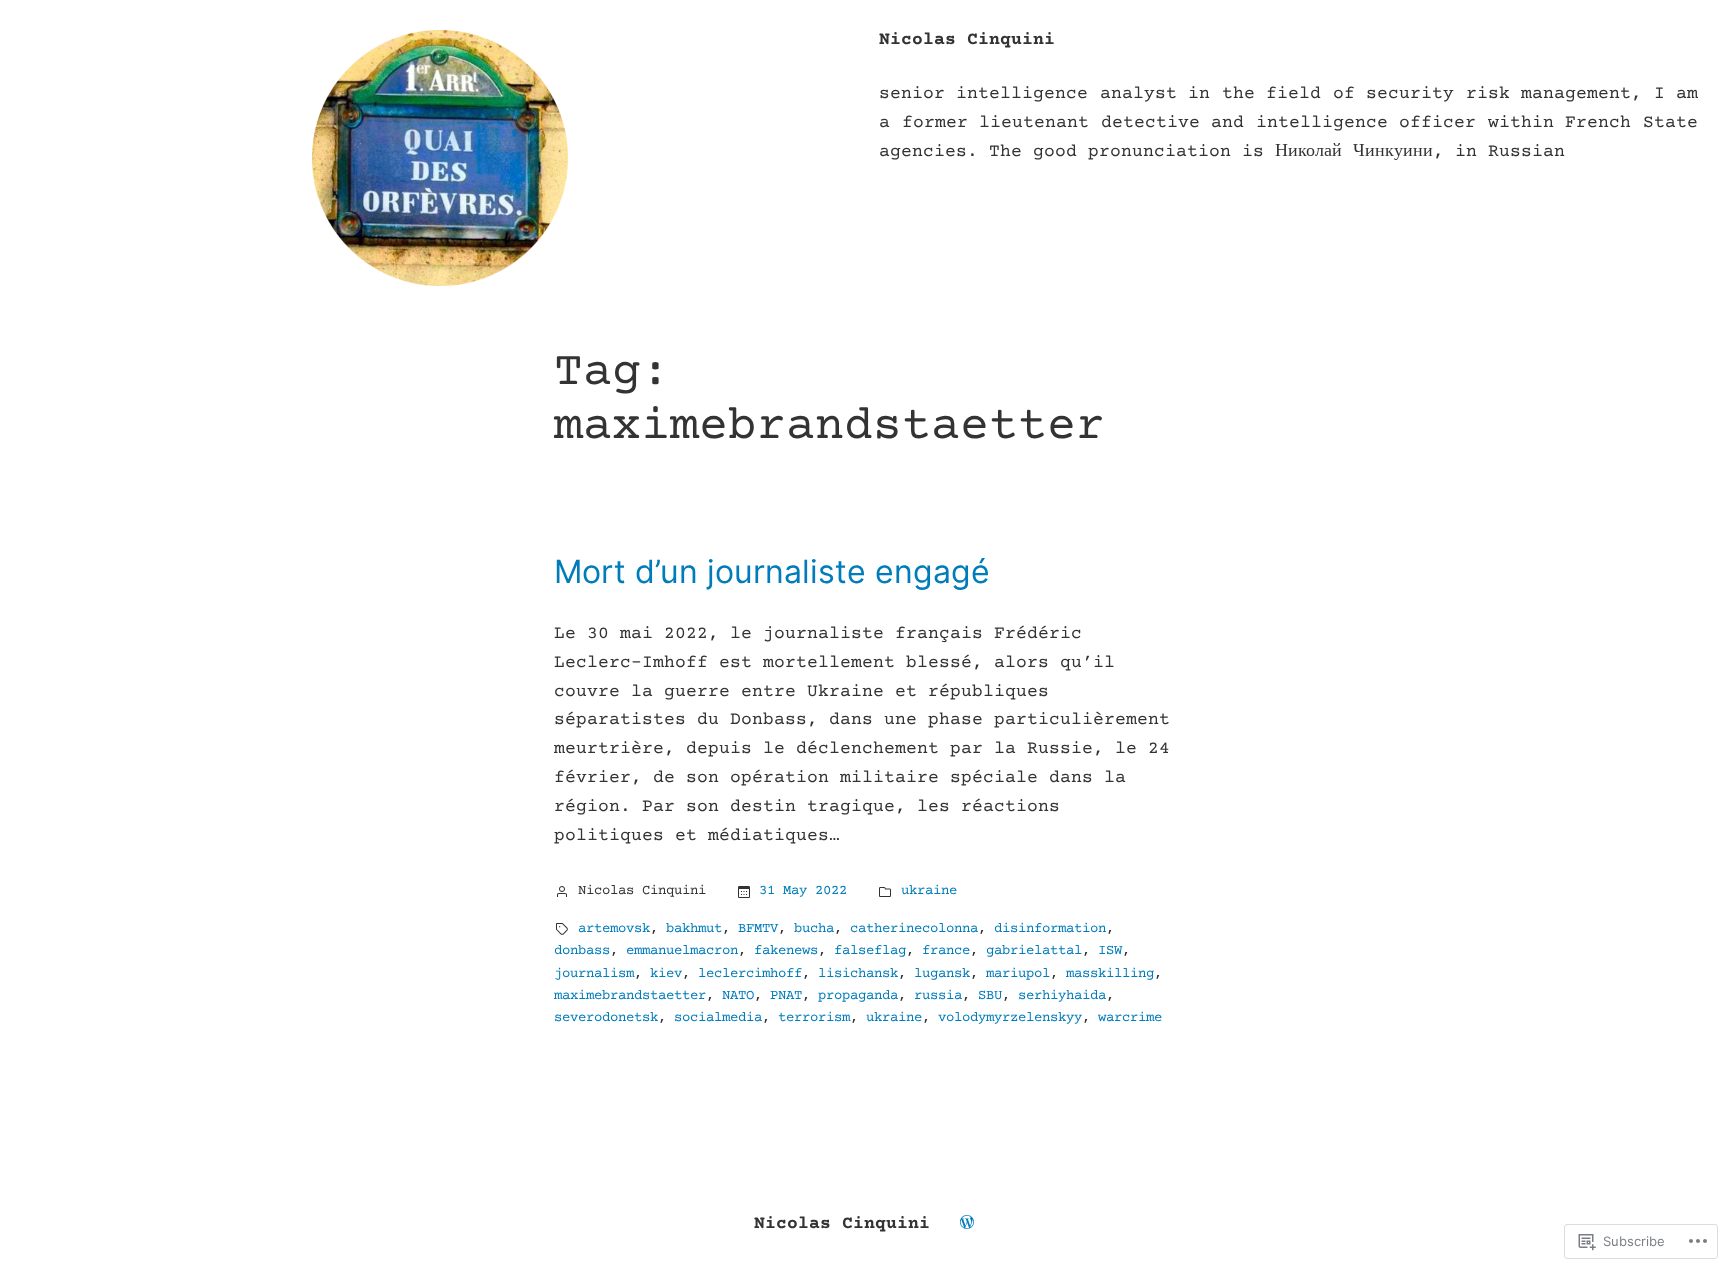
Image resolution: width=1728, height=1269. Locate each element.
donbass (582, 951)
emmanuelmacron (682, 951)
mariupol (1018, 974)
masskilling (1110, 974)
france (946, 951)
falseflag (870, 951)
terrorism (814, 1018)
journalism (594, 974)
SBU (990, 996)
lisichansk (858, 974)
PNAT (786, 996)
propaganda (858, 996)
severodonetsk (606, 1018)
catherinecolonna (914, 929)
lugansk (942, 974)
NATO (738, 996)
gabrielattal (1034, 951)
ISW (1110, 951)
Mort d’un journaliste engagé (772, 572)
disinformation (1050, 929)
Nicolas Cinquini (967, 40)
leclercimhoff (750, 974)
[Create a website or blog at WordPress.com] (967, 1224)
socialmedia (718, 1018)
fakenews (786, 951)
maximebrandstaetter (630, 996)
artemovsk (614, 929)
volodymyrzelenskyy (1010, 1018)
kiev (666, 974)
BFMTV (758, 929)
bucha (814, 929)
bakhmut (694, 929)
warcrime (1130, 1018)
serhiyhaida (1062, 996)
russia (938, 996)
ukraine (929, 891)
